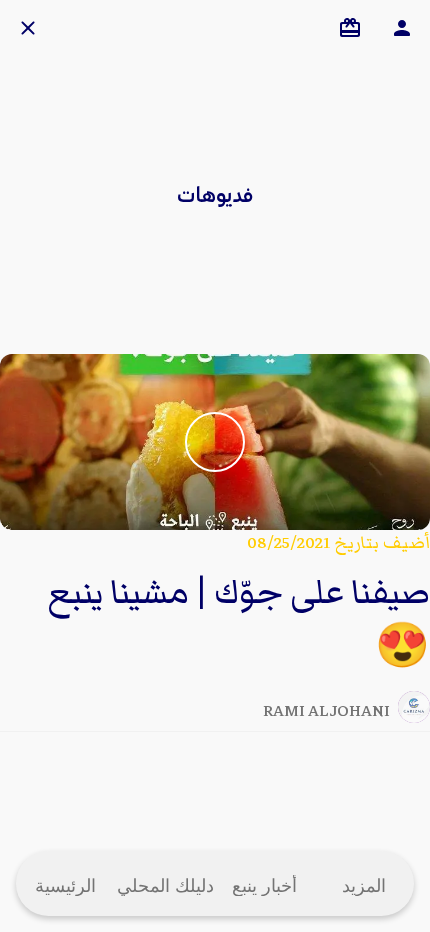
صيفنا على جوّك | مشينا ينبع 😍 (238, 621)
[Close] (28, 28)
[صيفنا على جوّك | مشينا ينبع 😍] (215, 442)
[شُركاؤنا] (350, 28)
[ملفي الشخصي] (402, 28)
